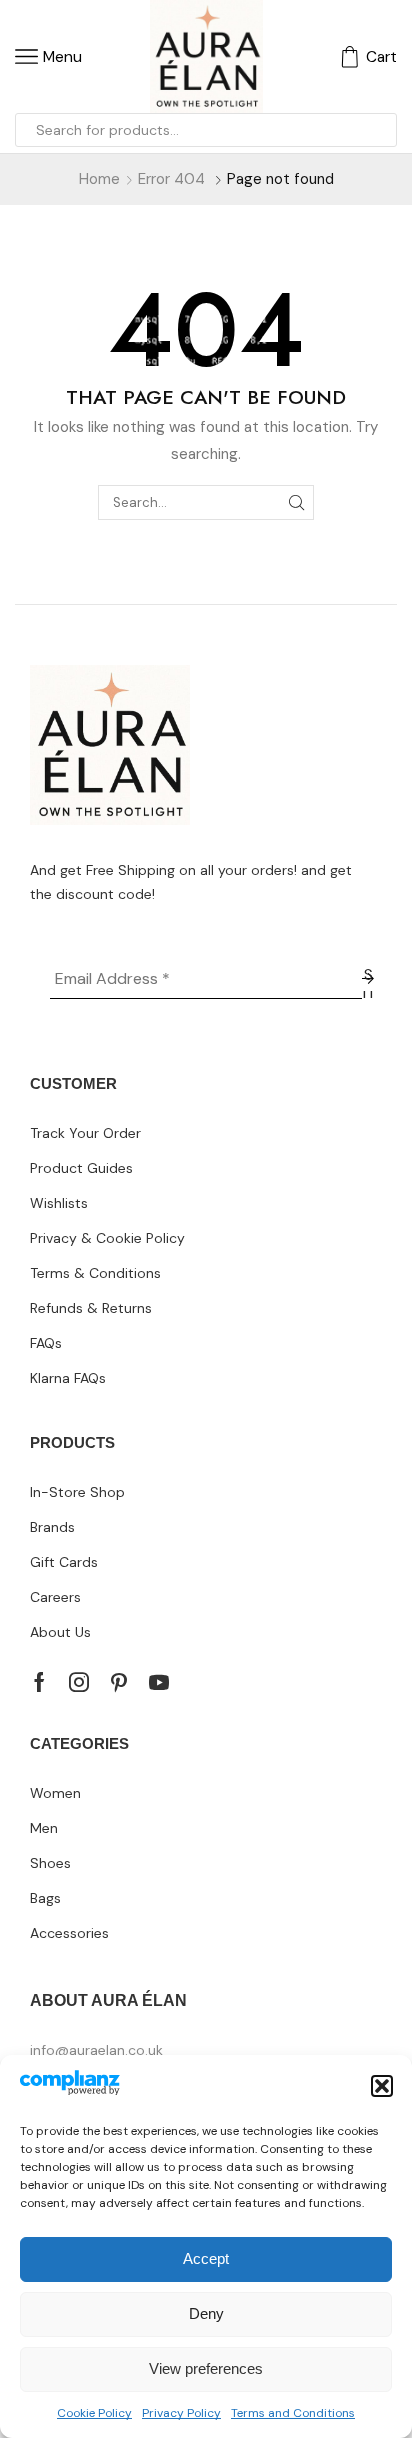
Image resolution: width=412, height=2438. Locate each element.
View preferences (206, 2368)
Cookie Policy (94, 2413)
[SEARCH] (297, 502)
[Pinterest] (119, 1682)
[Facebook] (39, 1682)
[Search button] (380, 130)
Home (99, 179)
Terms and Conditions (293, 2413)
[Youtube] (159, 1682)
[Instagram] (79, 1682)
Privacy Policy (181, 2413)
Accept (206, 2258)
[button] (382, 2086)
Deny (206, 2313)
